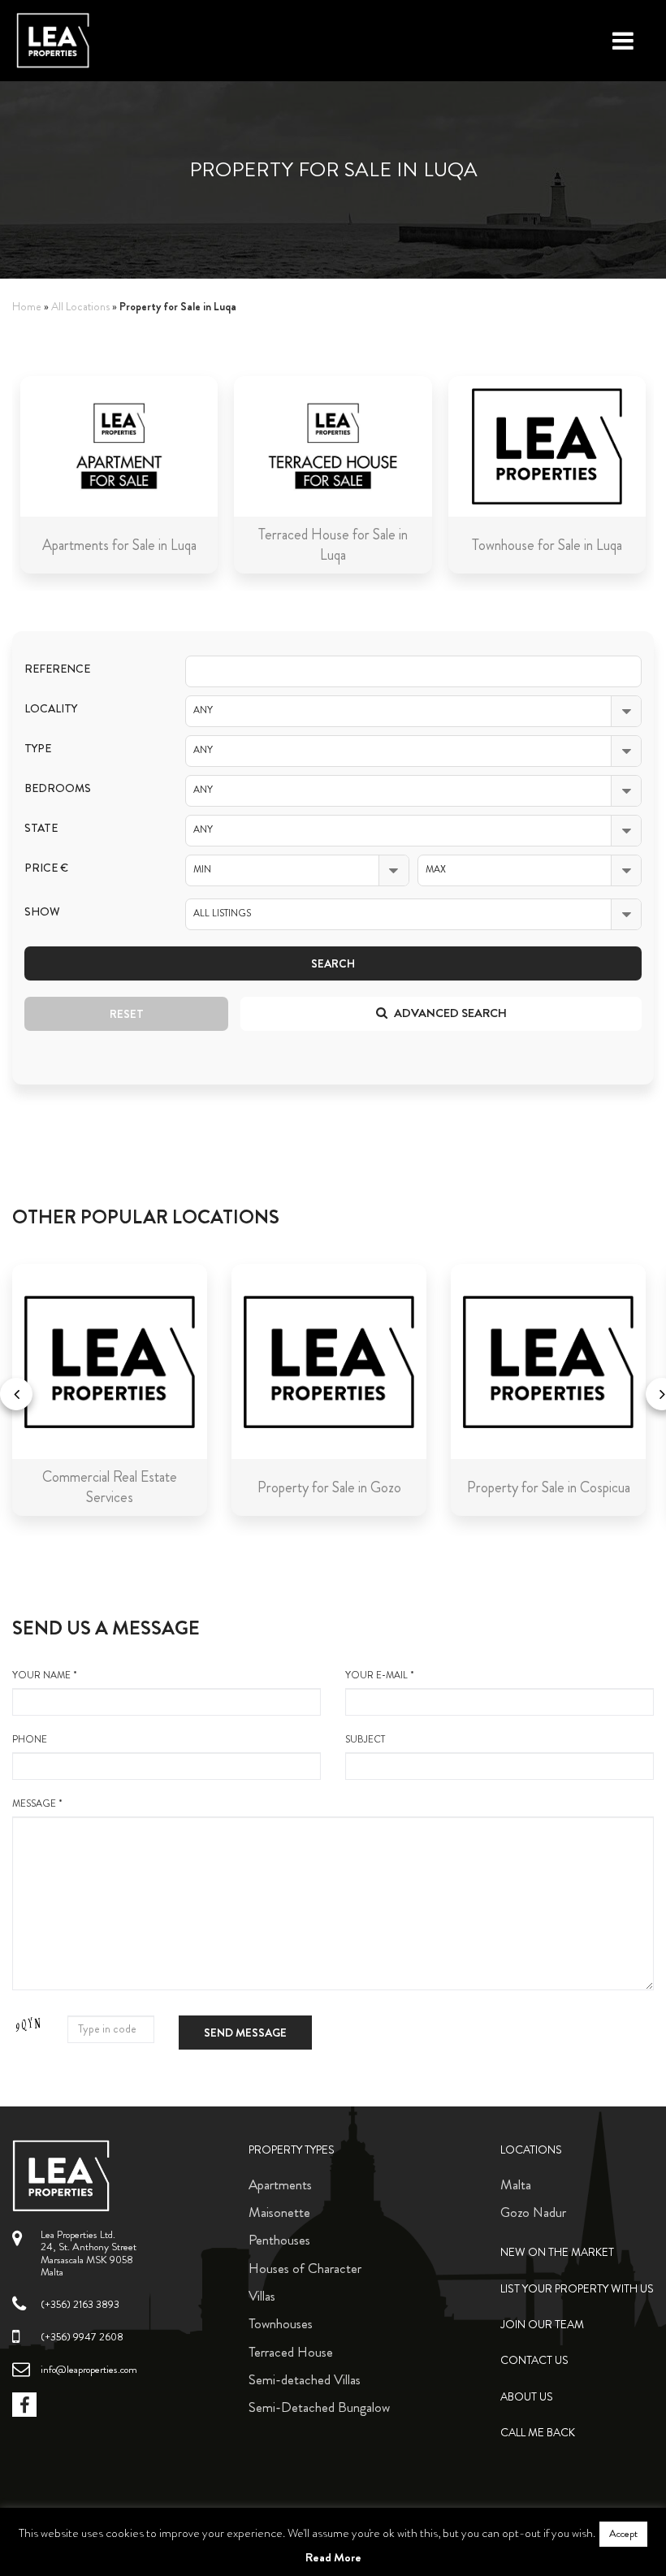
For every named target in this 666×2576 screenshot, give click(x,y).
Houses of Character (305, 2268)
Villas (262, 2296)
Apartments (280, 2184)
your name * (45, 1675)
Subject (365, 1740)
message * (37, 1804)
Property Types (292, 2150)
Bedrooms (58, 788)
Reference (57, 669)
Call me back (538, 2433)
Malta (516, 2184)
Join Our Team (542, 2325)
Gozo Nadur (533, 2212)
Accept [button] (623, 2534)
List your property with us (577, 2289)
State (41, 828)
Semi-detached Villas (305, 2379)
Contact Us (534, 2360)
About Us (527, 2397)
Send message (245, 2033)
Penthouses (279, 2240)
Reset (127, 1014)
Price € (46, 868)
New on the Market (557, 2252)
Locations (531, 2150)
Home (27, 307)
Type (38, 749)
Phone (30, 1740)
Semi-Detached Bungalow (319, 2407)
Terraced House (291, 2352)
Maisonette (279, 2212)
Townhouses (281, 2323)
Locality (51, 709)
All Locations (80, 307)
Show (42, 912)
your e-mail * (380, 1675)
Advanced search (449, 1013)
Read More (333, 2557)
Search (333, 963)
